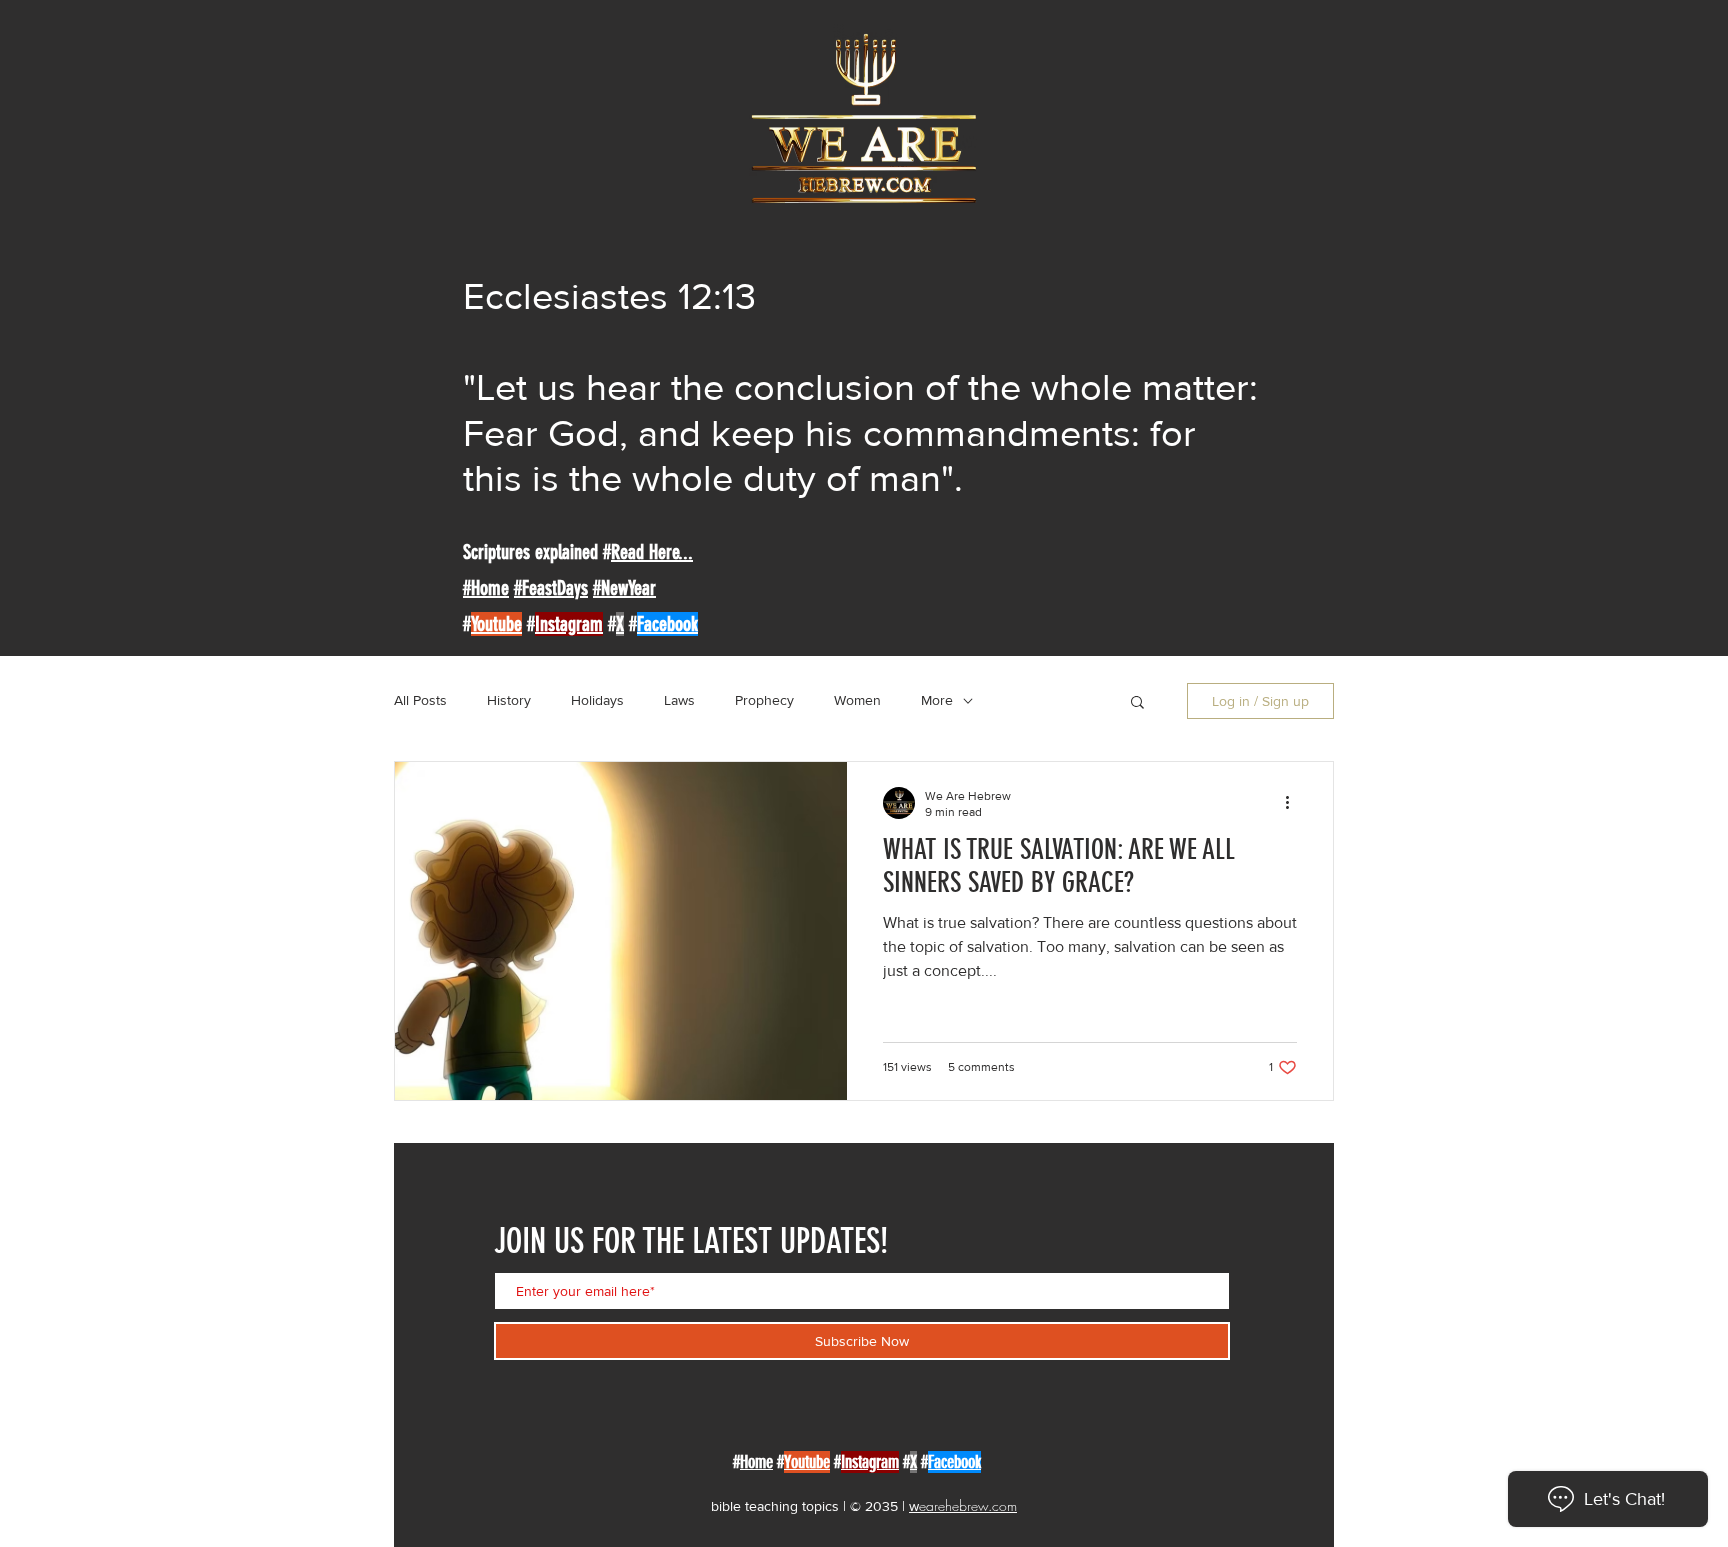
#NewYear (624, 588)
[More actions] (1294, 803)
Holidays (597, 700)
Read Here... (652, 552)
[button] (1137, 703)
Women (857, 700)
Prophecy (764, 700)
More (937, 700)
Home (756, 1462)
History (509, 700)
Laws (679, 700)
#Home (486, 588)
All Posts (420, 700)
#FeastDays (551, 588)
